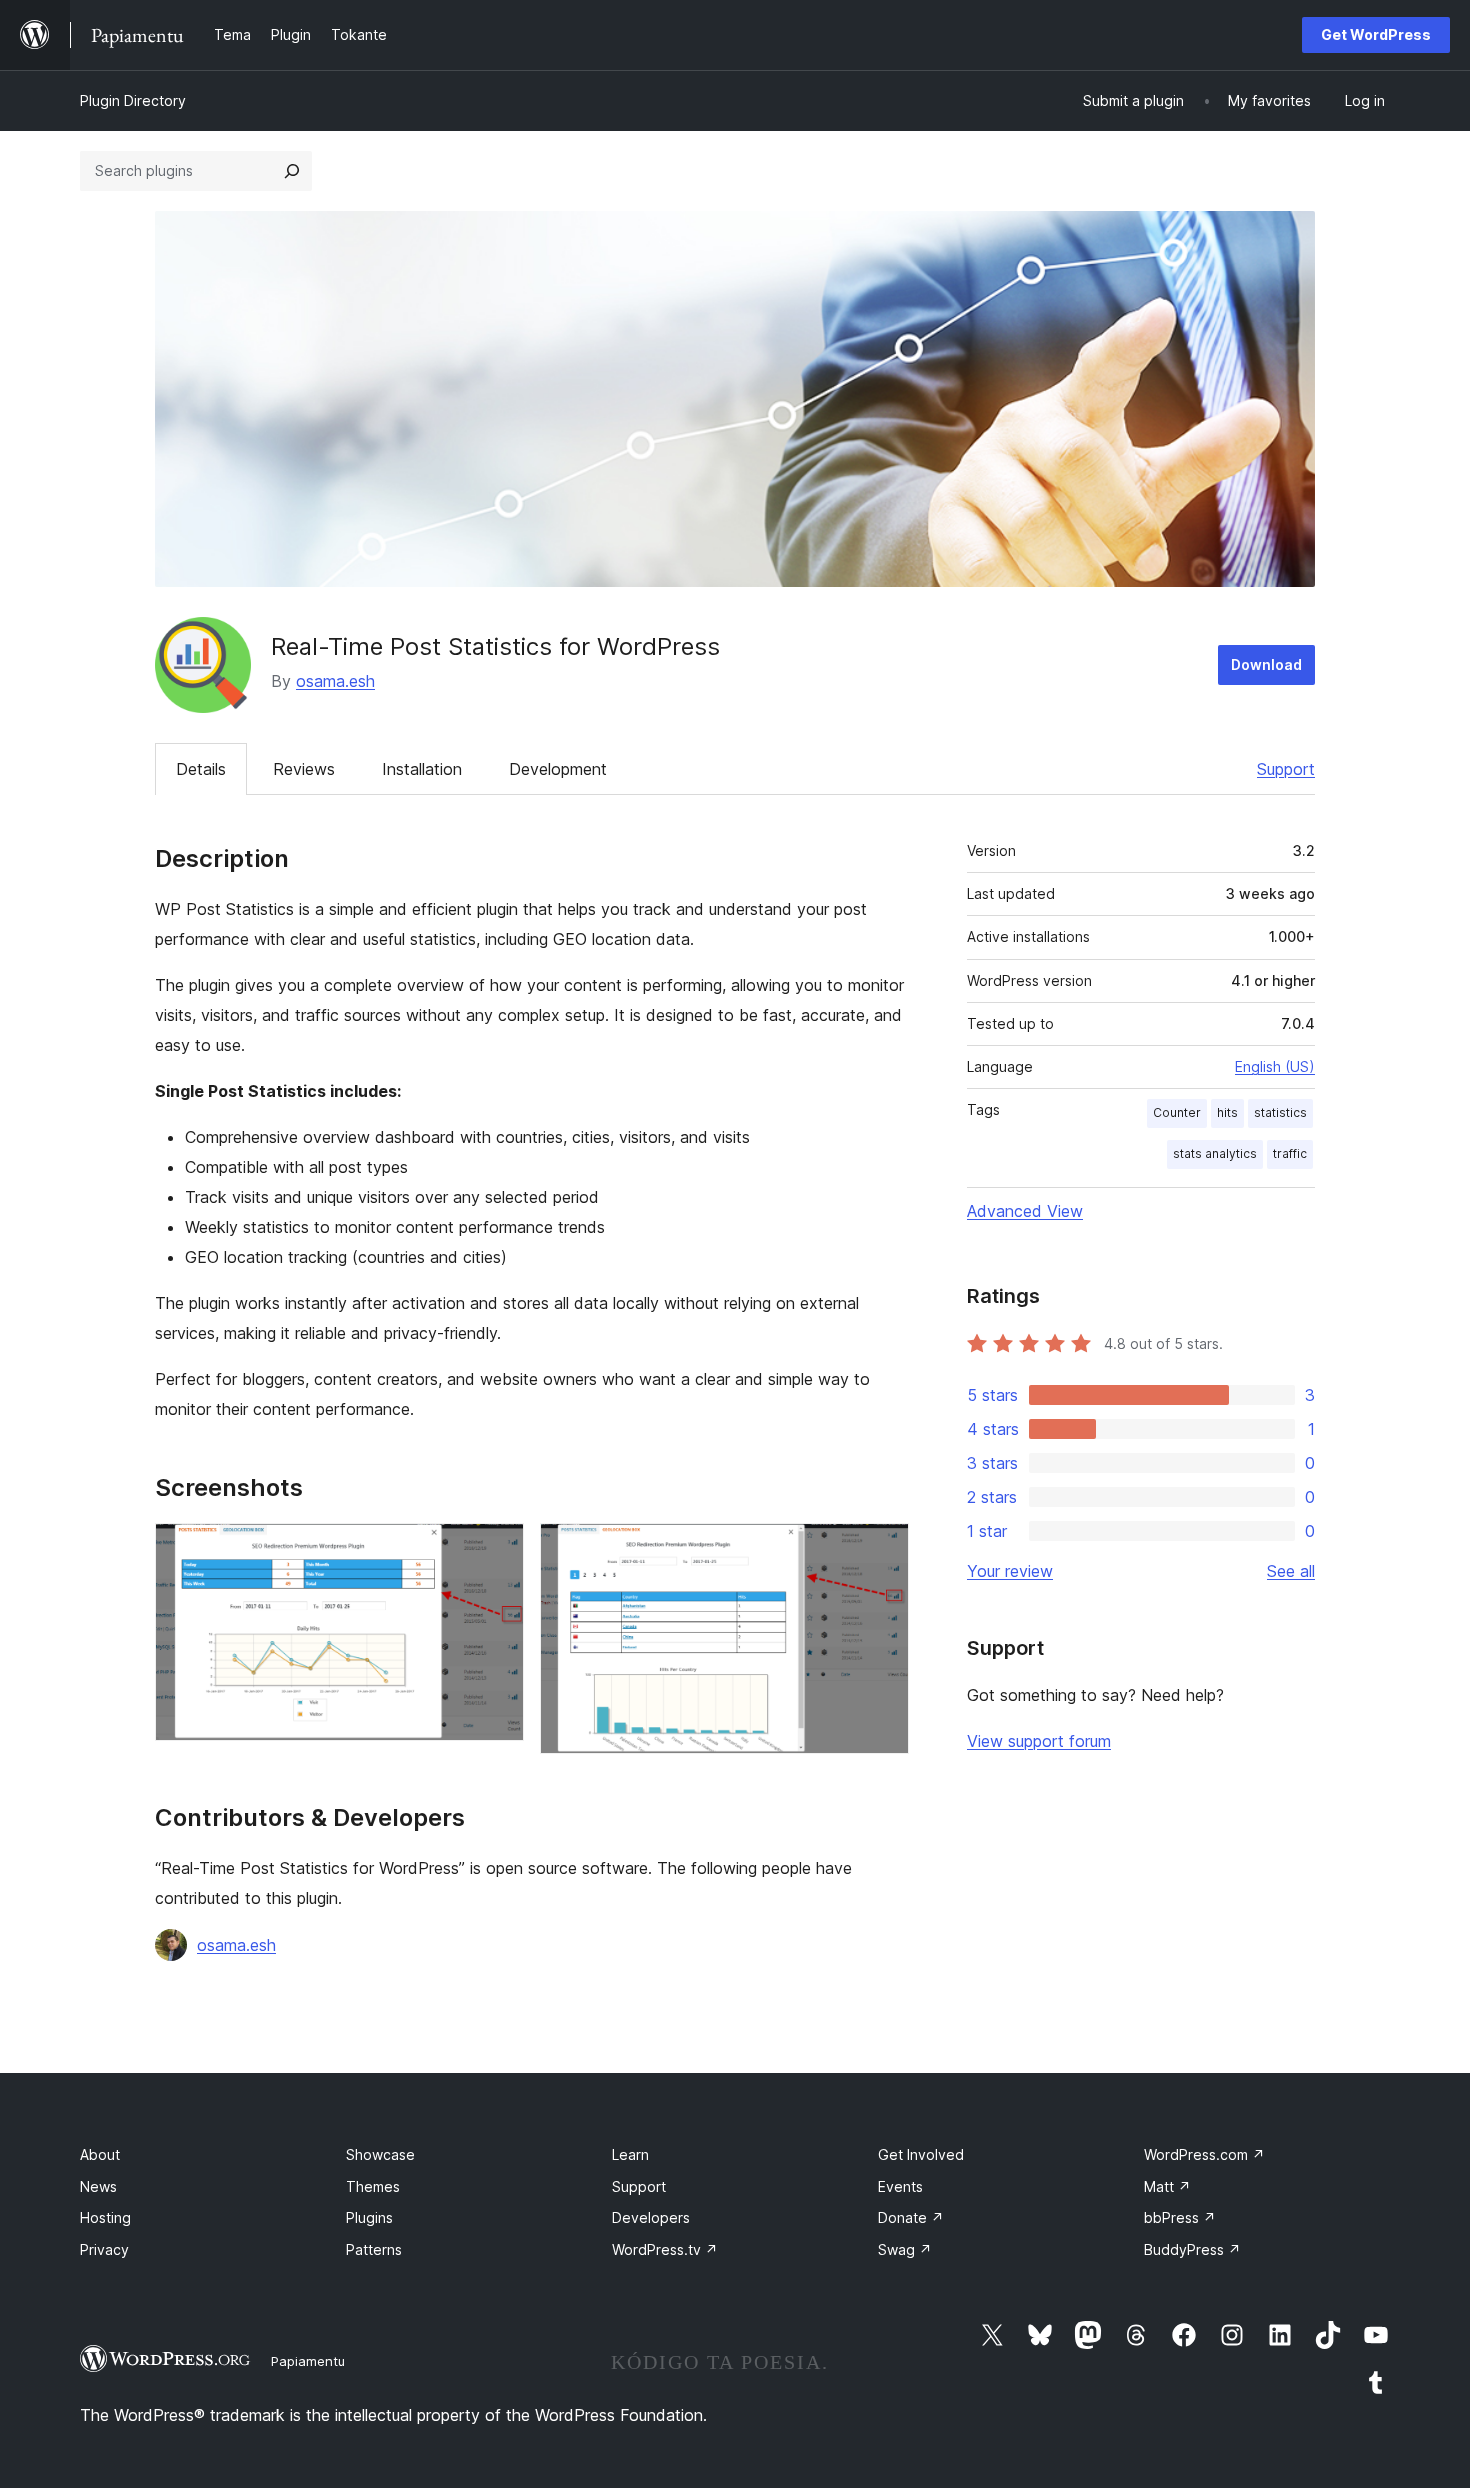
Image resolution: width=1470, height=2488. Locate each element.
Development (558, 769)
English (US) (1275, 1066)
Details (201, 769)
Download (1266, 664)
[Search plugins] (292, 171)
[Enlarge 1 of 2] (497, 1550)
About (100, 2154)
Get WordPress (1376, 34)
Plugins (369, 2217)
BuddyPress (1192, 2249)
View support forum (1039, 1741)
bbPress (1180, 2217)
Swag (905, 2249)
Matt (1167, 2186)
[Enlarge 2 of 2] (882, 1550)
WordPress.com (1204, 2154)
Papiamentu (308, 2361)
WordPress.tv (665, 2249)
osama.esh (335, 681)
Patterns (374, 2249)
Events (900, 2186)
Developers (651, 2217)
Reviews (304, 769)
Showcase (380, 2154)
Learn (630, 2154)
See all (1291, 1571)
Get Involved (921, 2154)
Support (1286, 769)
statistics (1280, 1112)
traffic (1290, 1153)
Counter (1177, 1112)
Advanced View (1025, 1211)
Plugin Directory (133, 100)
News (98, 2186)
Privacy (104, 2249)
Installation (422, 769)
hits (1227, 1112)
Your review (1010, 1571)
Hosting (105, 2217)
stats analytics (1215, 1153)
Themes (373, 2186)
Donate (911, 2217)
